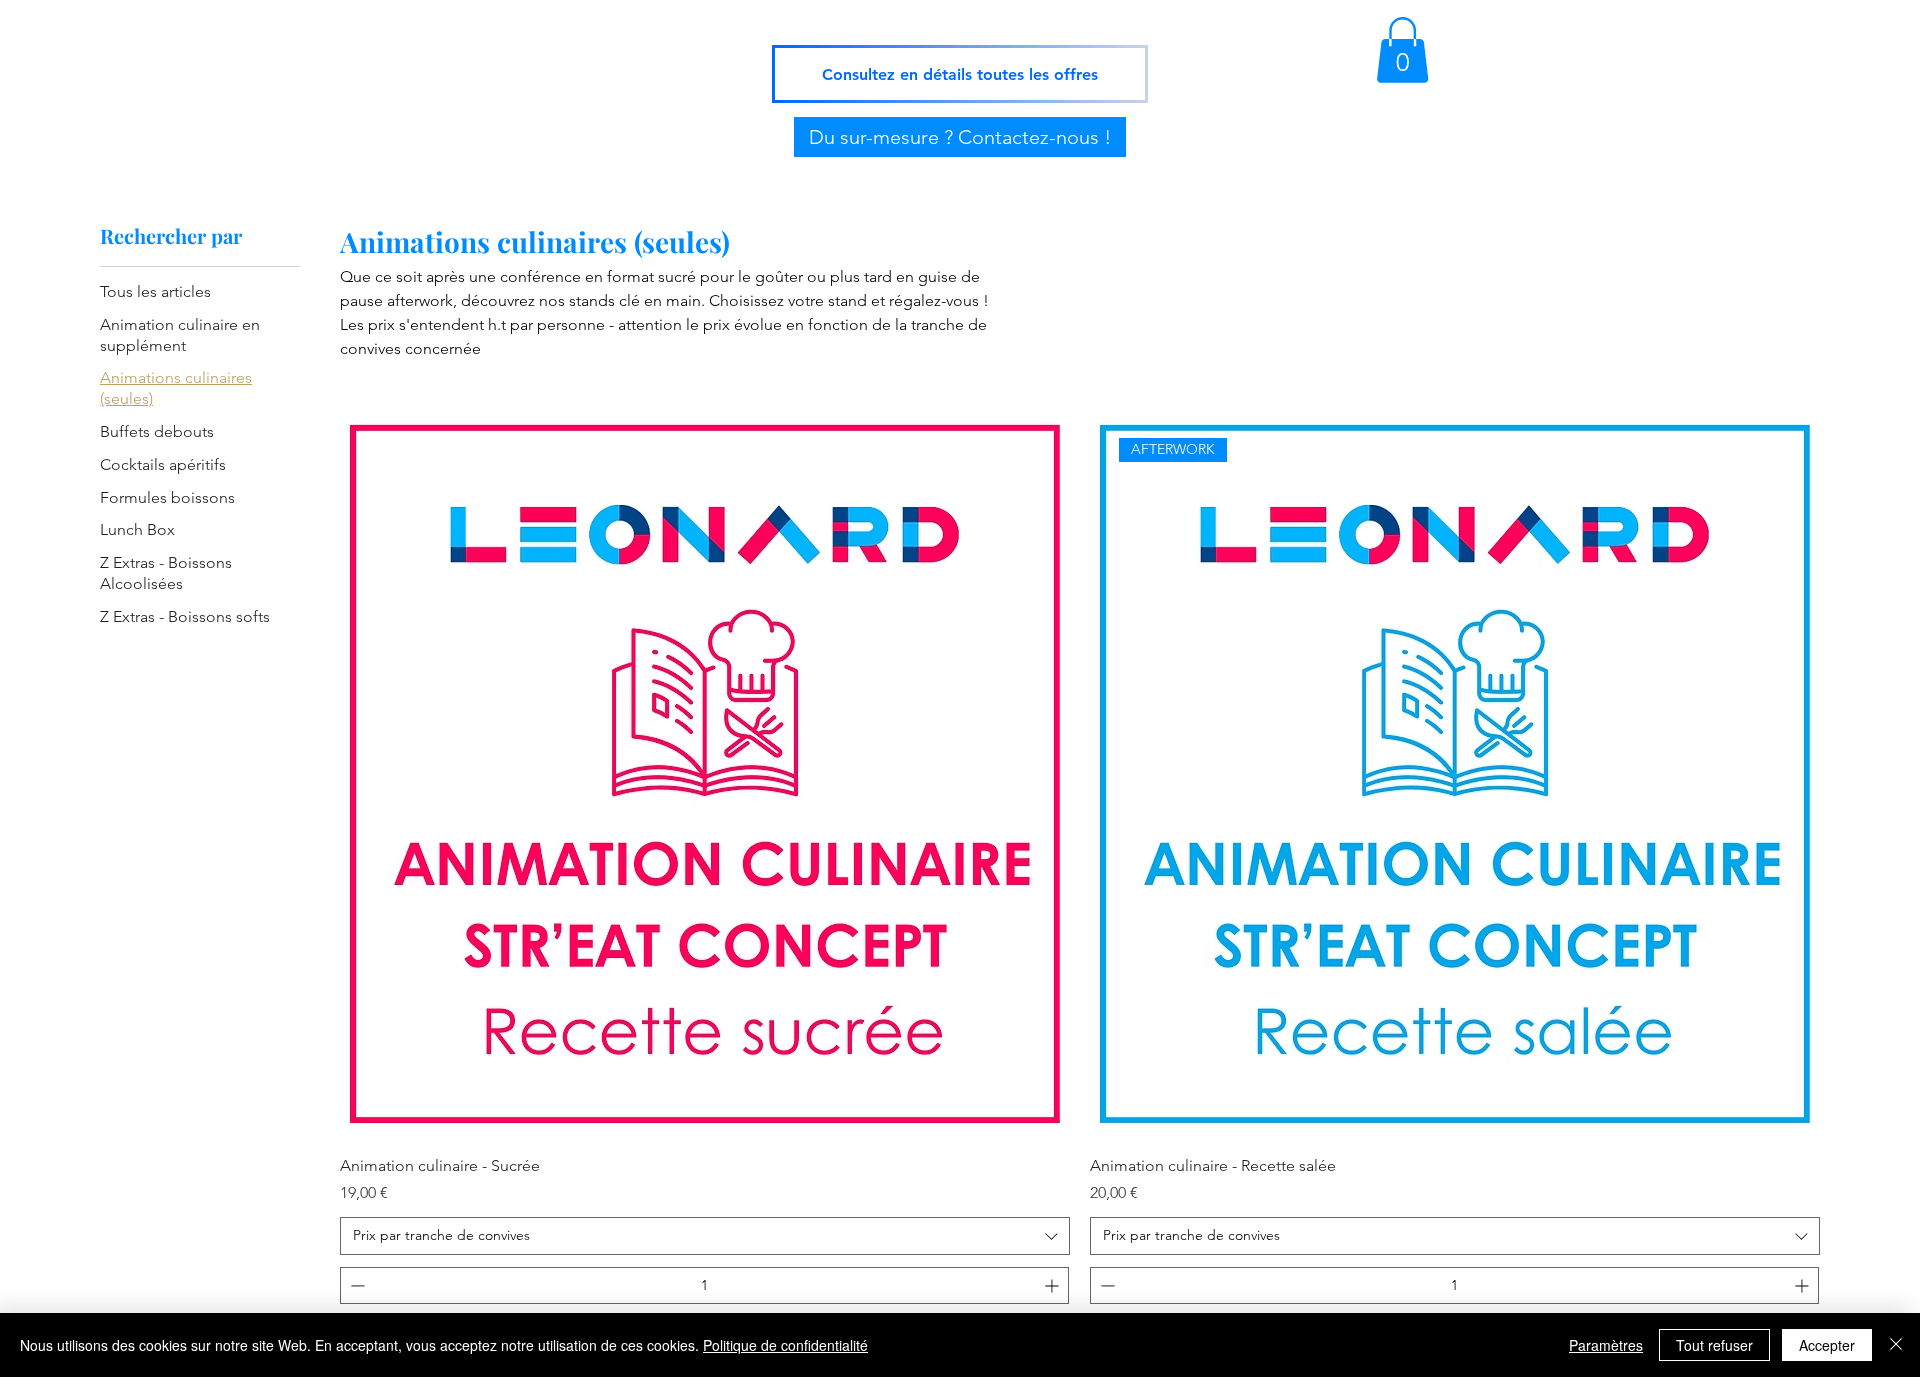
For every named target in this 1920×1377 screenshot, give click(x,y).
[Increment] (1053, 1285)
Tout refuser (1714, 1345)
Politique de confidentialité (785, 1345)
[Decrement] (355, 1285)
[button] (1402, 50)
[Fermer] (1896, 1345)
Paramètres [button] (1606, 1345)
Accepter (1827, 1345)
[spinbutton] (704, 1285)
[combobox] (705, 1236)
